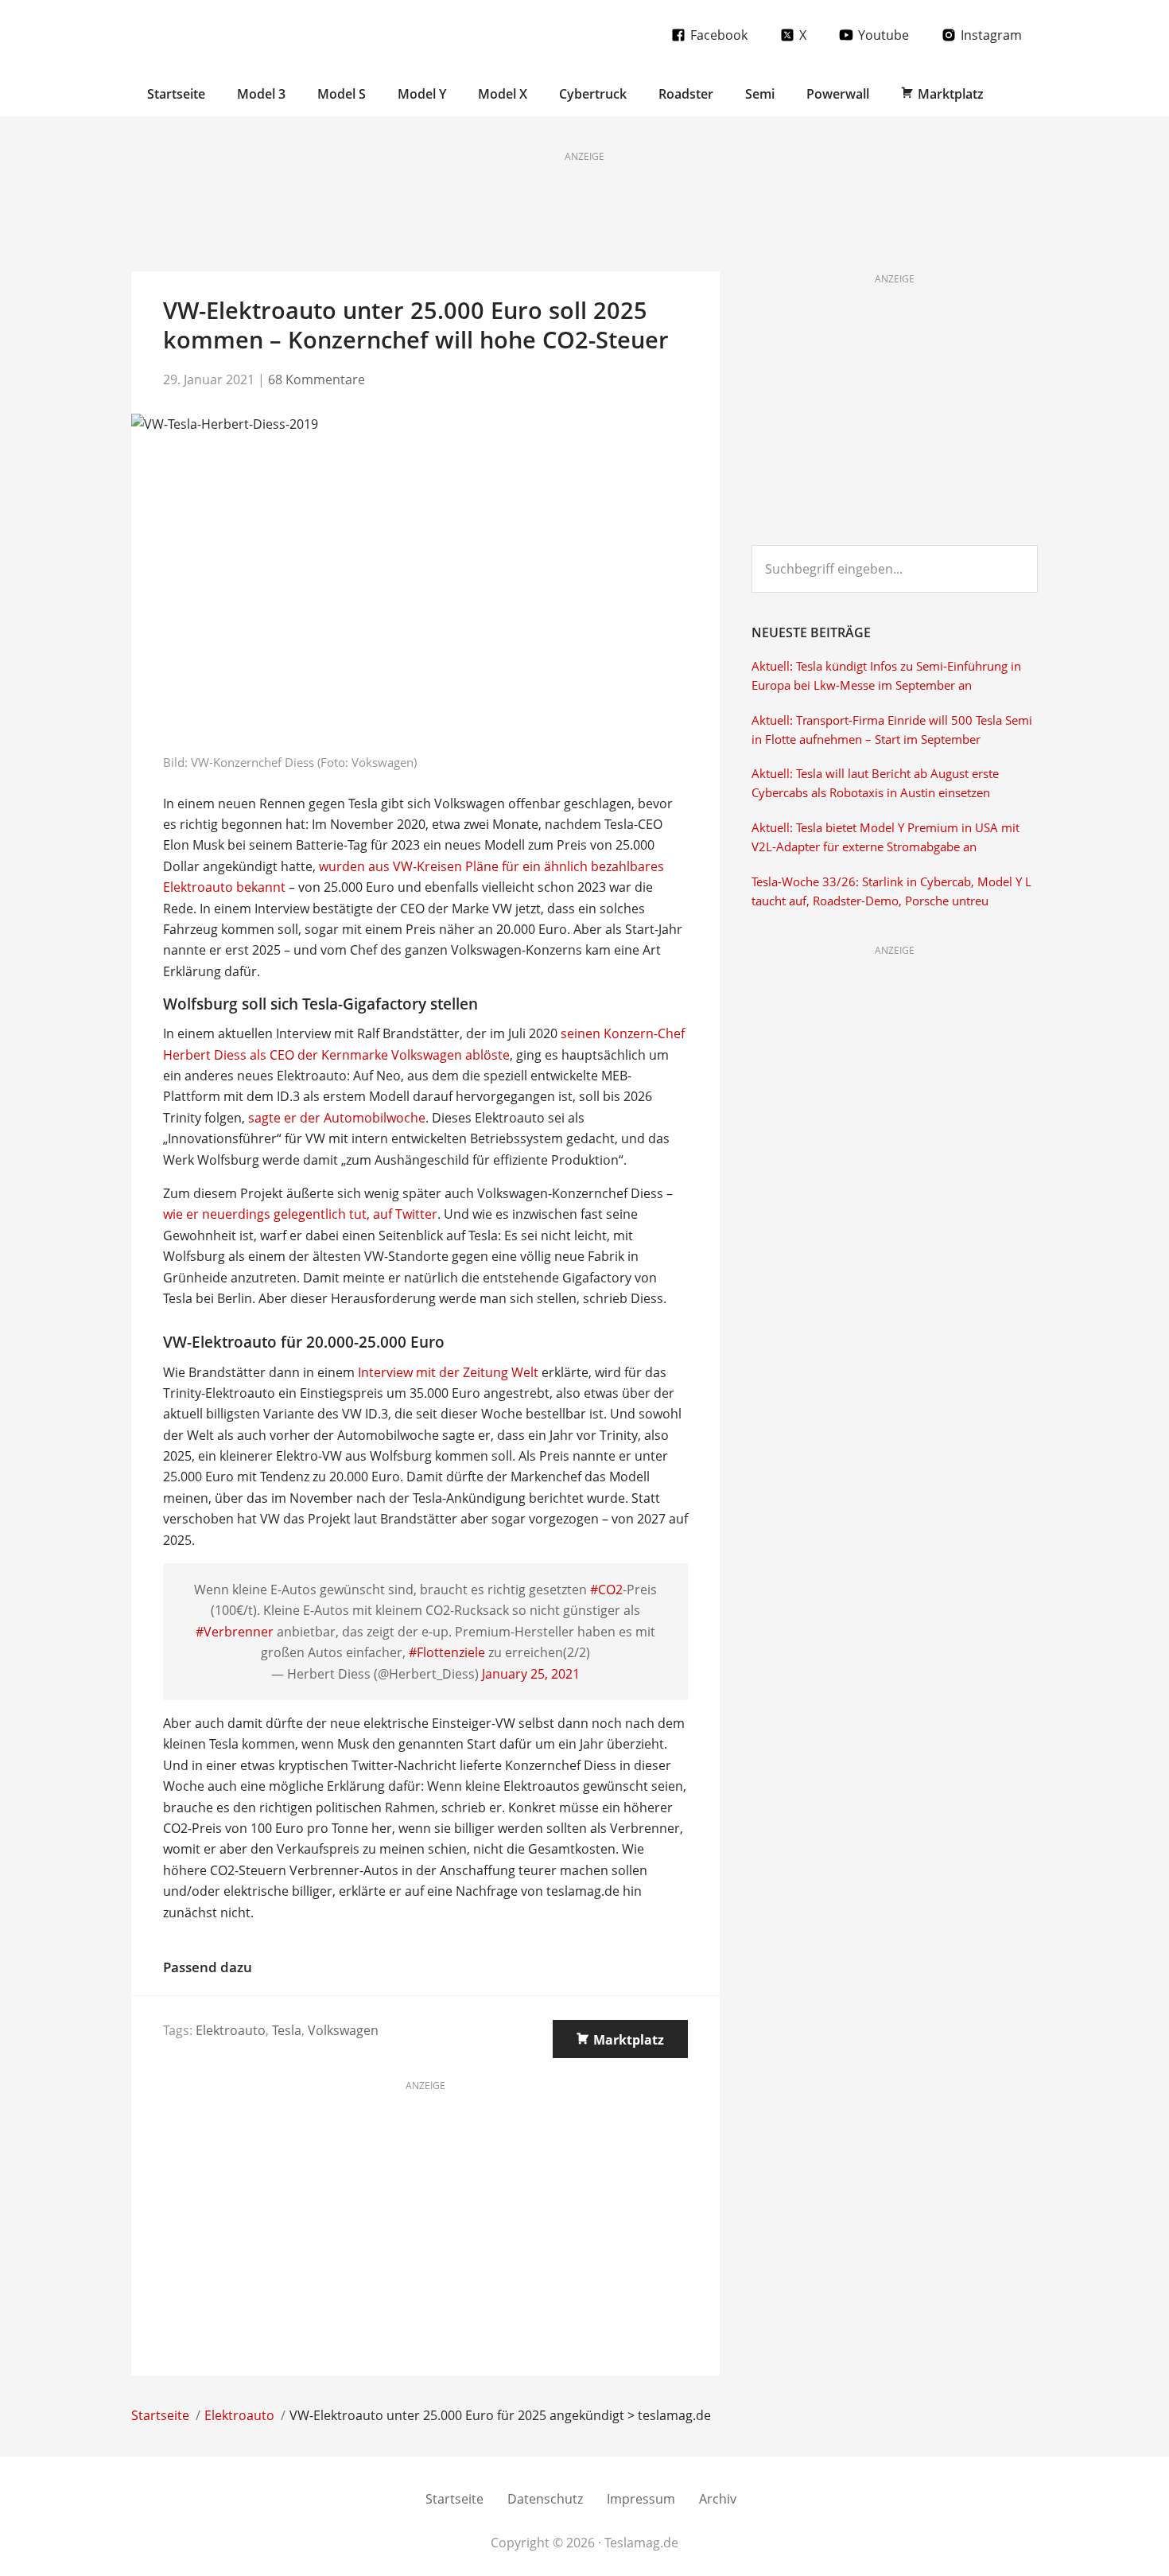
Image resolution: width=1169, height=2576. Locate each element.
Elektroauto (231, 2030)
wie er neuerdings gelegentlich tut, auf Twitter (300, 1214)
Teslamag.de (225, 34)
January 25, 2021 (531, 1674)
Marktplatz (629, 2040)
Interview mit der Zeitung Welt (448, 1372)
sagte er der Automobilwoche (337, 1118)
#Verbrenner (235, 1632)
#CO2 (606, 1590)
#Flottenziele (447, 1652)
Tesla (287, 2030)
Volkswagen (343, 2030)
